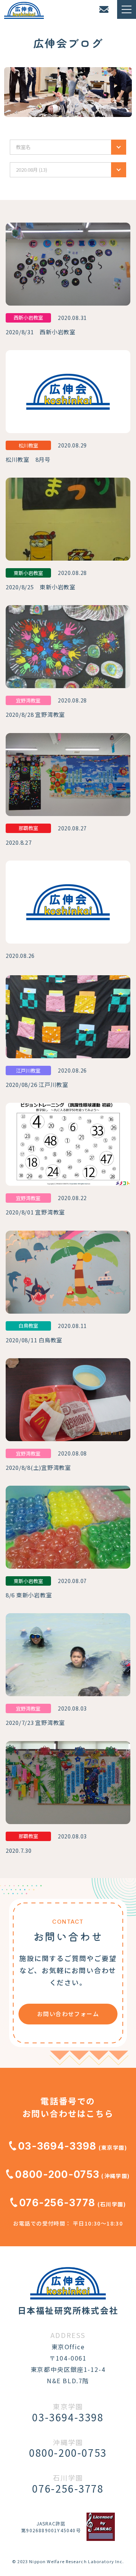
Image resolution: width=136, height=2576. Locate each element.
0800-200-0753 (57, 2174)
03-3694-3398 (57, 2146)
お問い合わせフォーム (68, 2014)
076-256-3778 (57, 2203)
